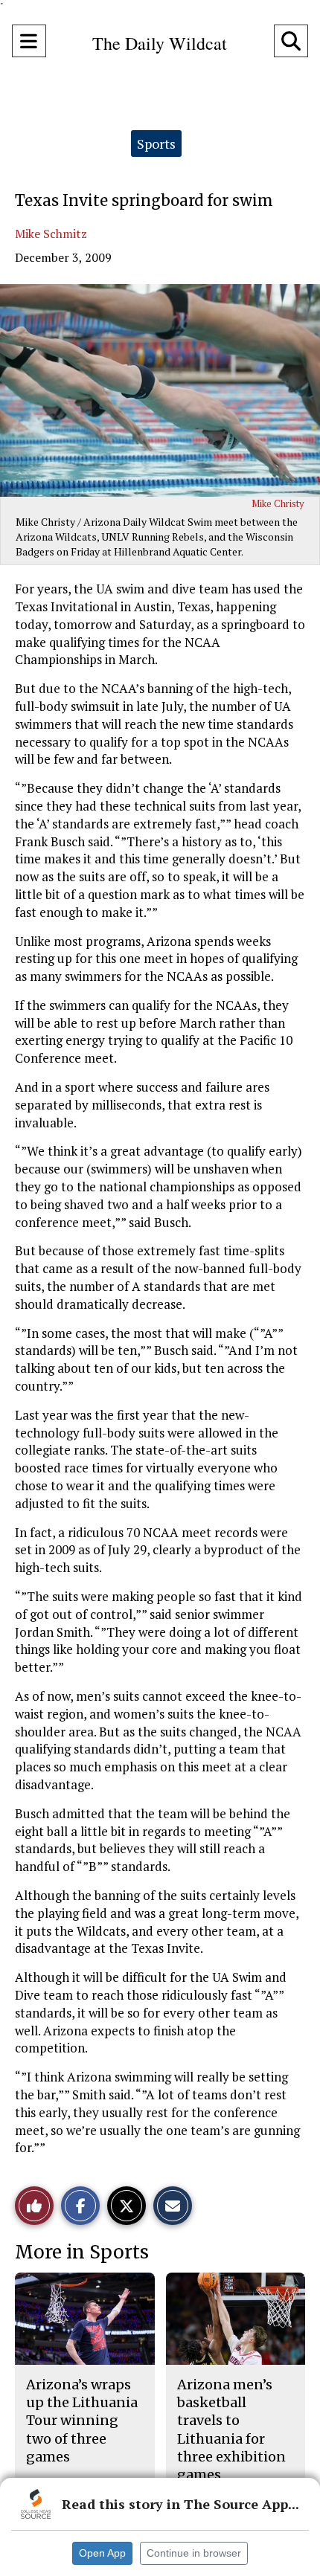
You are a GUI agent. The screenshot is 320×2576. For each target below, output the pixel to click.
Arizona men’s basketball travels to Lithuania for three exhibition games (231, 2430)
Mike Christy (278, 503)
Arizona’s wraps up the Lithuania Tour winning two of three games (82, 2421)
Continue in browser (194, 2553)
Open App (102, 2553)
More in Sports (82, 2252)
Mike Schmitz (51, 234)
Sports (156, 144)
